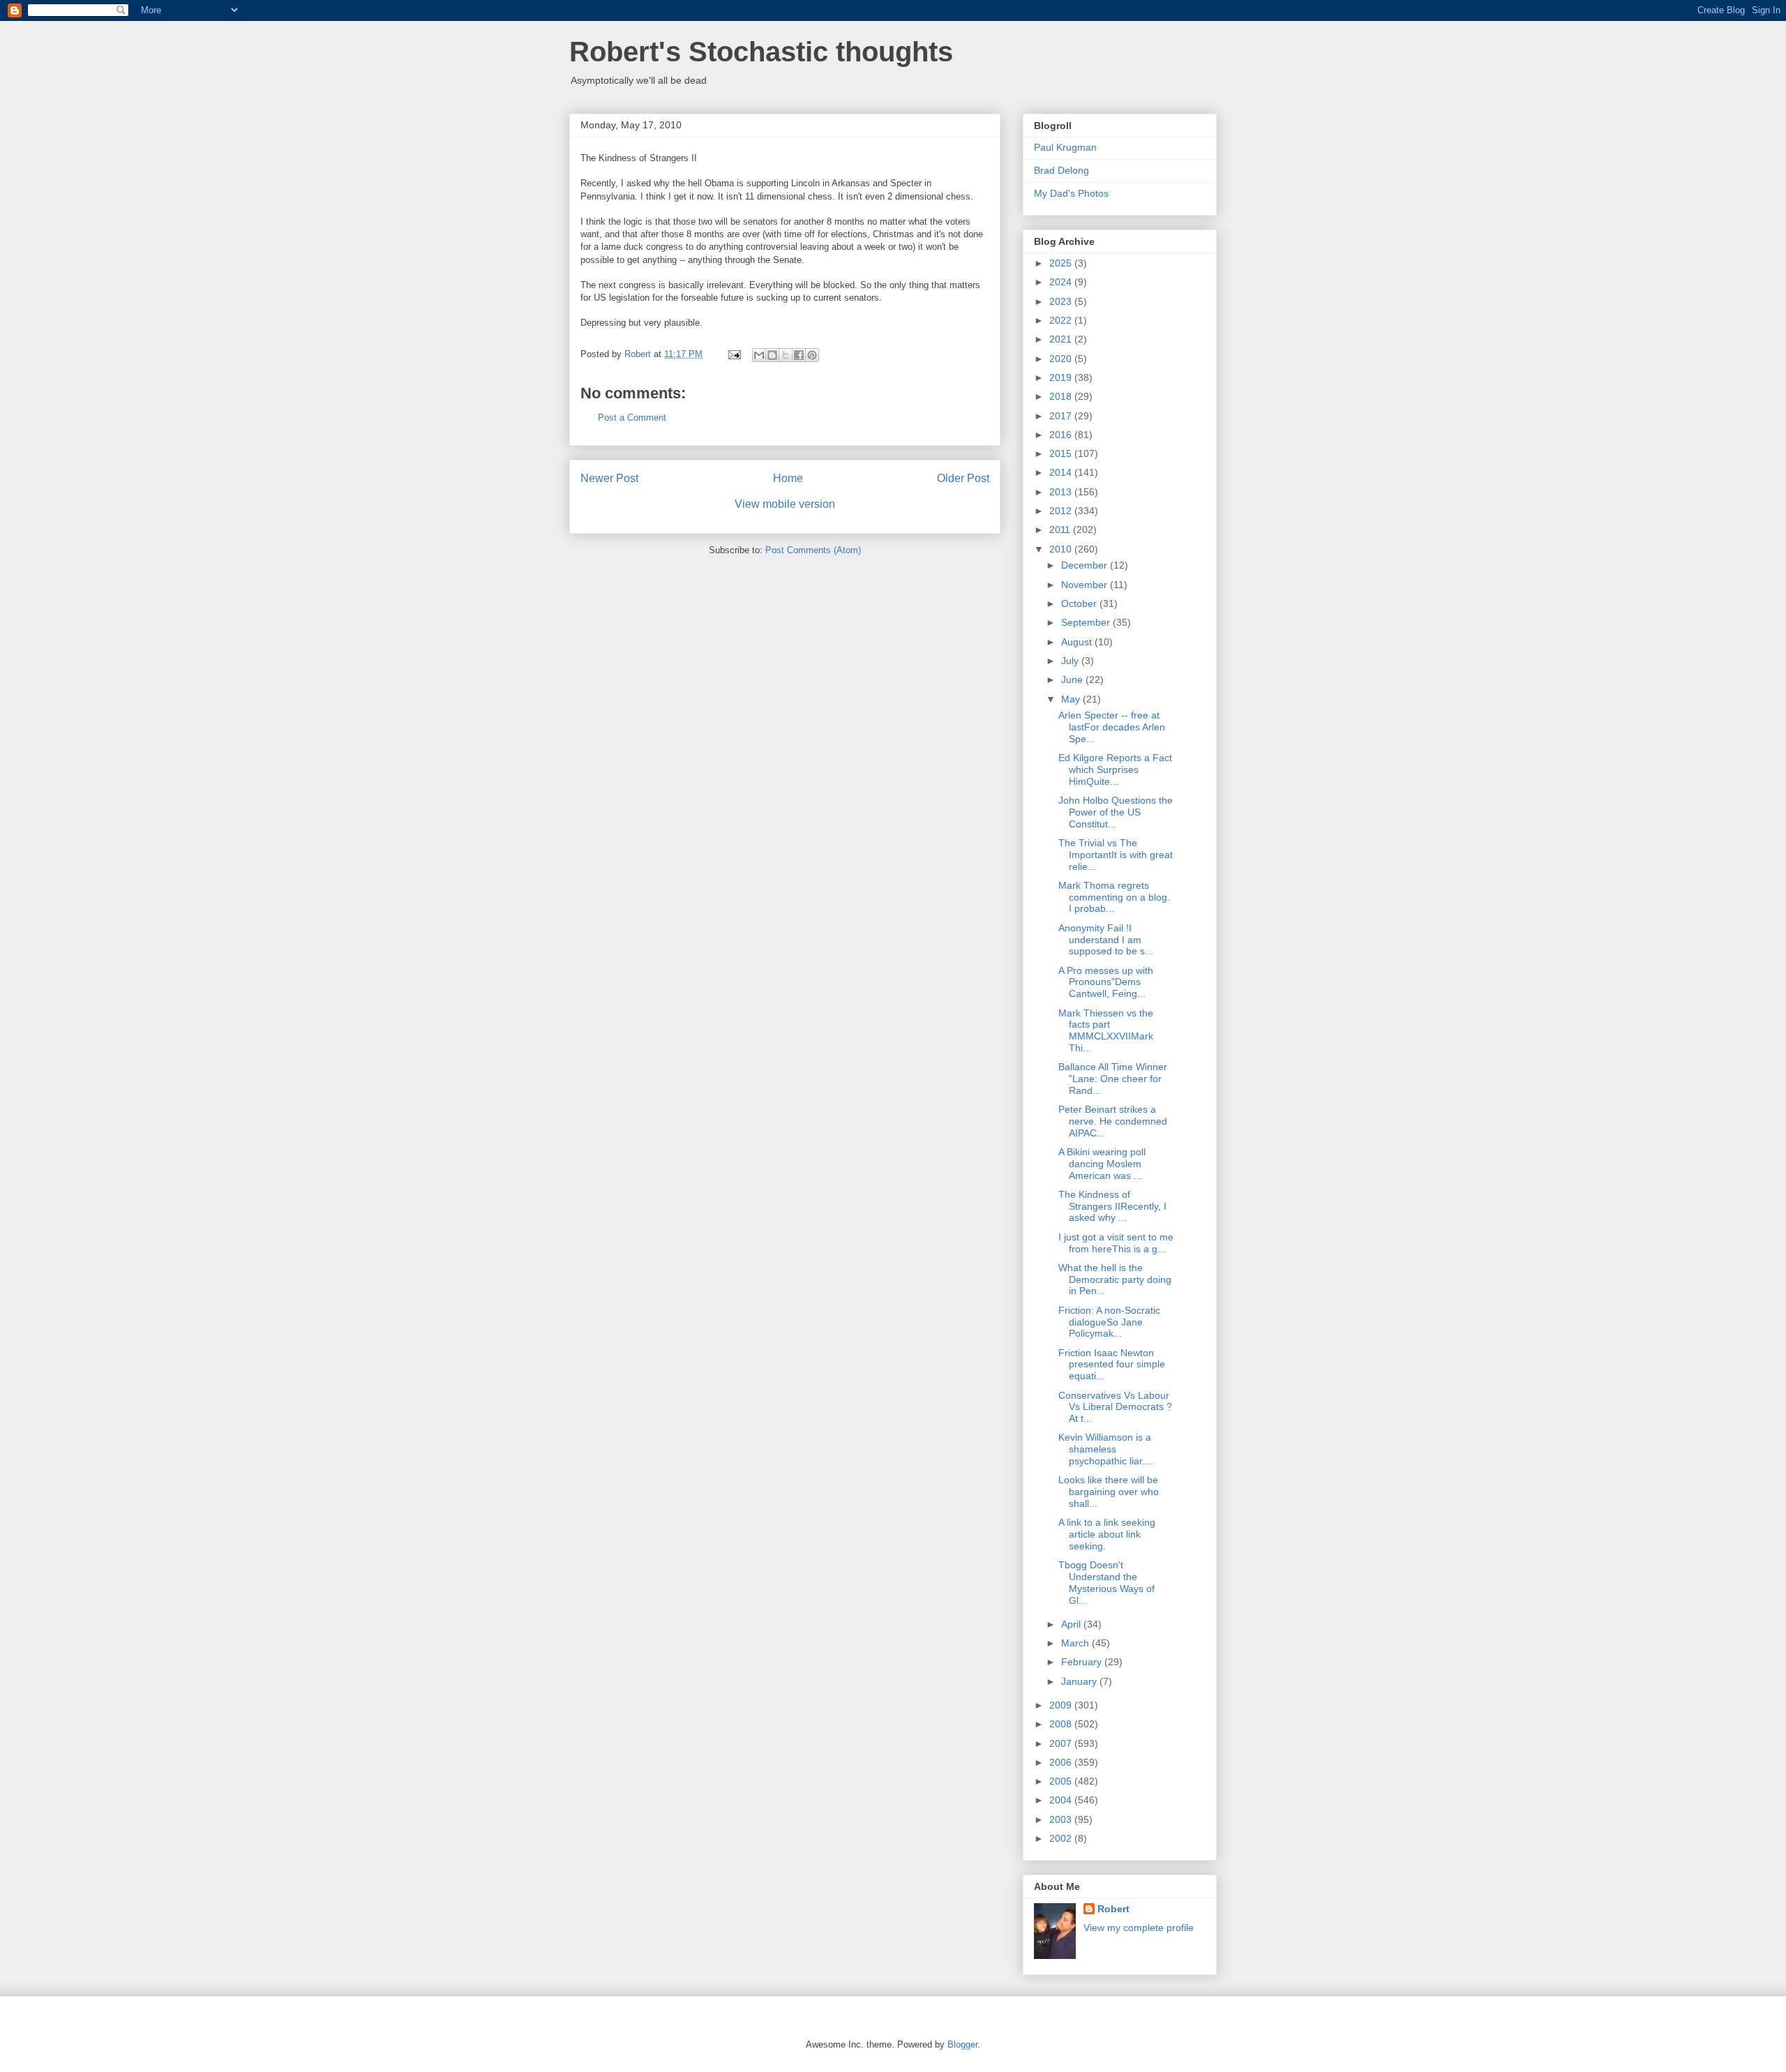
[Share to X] (786, 355)
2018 (1062, 396)
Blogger (962, 2044)
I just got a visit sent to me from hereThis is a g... (1116, 1243)
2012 (1062, 511)
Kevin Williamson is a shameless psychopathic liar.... (1106, 1449)
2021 (1062, 339)
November (1086, 585)
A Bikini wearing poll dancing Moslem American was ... (1102, 1164)
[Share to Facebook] (799, 355)
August (1078, 642)
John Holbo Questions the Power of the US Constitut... (1116, 812)
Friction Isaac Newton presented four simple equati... (1112, 1365)
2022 (1062, 320)
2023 (1062, 301)
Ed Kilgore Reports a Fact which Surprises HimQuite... (1115, 770)
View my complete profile (1139, 1928)
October (1080, 603)
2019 (1062, 377)
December (1086, 565)
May (1072, 699)
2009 (1062, 1705)
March (1076, 1643)
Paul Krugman (1065, 147)
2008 (1062, 1724)
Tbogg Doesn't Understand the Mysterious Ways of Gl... (1106, 1582)
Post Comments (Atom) (813, 550)
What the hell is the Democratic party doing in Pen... (1115, 1279)
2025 (1062, 263)
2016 (1062, 435)
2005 (1062, 1781)
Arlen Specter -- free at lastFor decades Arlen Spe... (1112, 727)
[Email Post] (734, 354)
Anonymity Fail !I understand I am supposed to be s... (1106, 940)
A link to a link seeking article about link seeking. (1107, 1534)
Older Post (963, 478)
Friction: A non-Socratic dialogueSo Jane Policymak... (1109, 1322)
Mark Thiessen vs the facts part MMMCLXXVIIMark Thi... (1106, 1030)
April (1072, 1624)
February (1083, 1662)
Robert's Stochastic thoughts (761, 52)
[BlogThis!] (772, 355)
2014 (1062, 472)
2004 (1062, 1800)
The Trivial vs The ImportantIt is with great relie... (1116, 855)
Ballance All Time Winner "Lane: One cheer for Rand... (1113, 1079)
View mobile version (785, 504)
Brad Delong (1061, 170)
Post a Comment (632, 418)
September (1087, 622)
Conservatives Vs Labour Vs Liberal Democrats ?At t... (1115, 1407)
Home (788, 478)
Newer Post (609, 478)
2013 (1062, 492)
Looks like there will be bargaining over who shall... (1109, 1492)
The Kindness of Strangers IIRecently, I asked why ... (1112, 1206)
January (1080, 1681)
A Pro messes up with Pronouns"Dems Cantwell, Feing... (1106, 982)
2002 (1062, 1838)
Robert (1113, 1909)
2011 (1061, 530)
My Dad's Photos (1071, 193)
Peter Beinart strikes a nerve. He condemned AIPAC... (1113, 1121)
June (1073, 680)
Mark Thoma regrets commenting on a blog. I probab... (1114, 897)
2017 (1062, 416)
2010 (1062, 549)
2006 (1062, 1762)
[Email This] (759, 355)
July (1071, 661)
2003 (1062, 1819)
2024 (1062, 282)
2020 (1062, 359)
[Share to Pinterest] (812, 355)
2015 (1062, 453)
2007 (1062, 1743)
